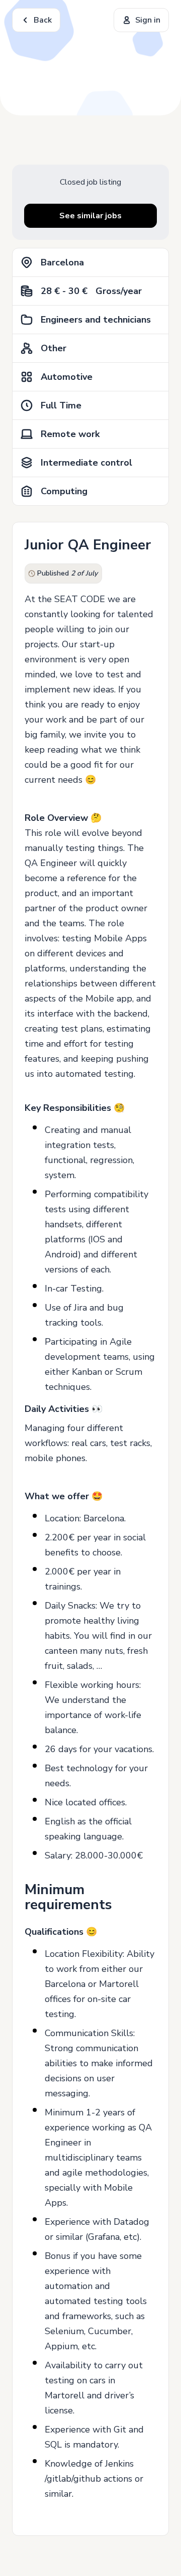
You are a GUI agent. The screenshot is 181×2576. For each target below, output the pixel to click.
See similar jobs (90, 216)
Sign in (148, 20)
